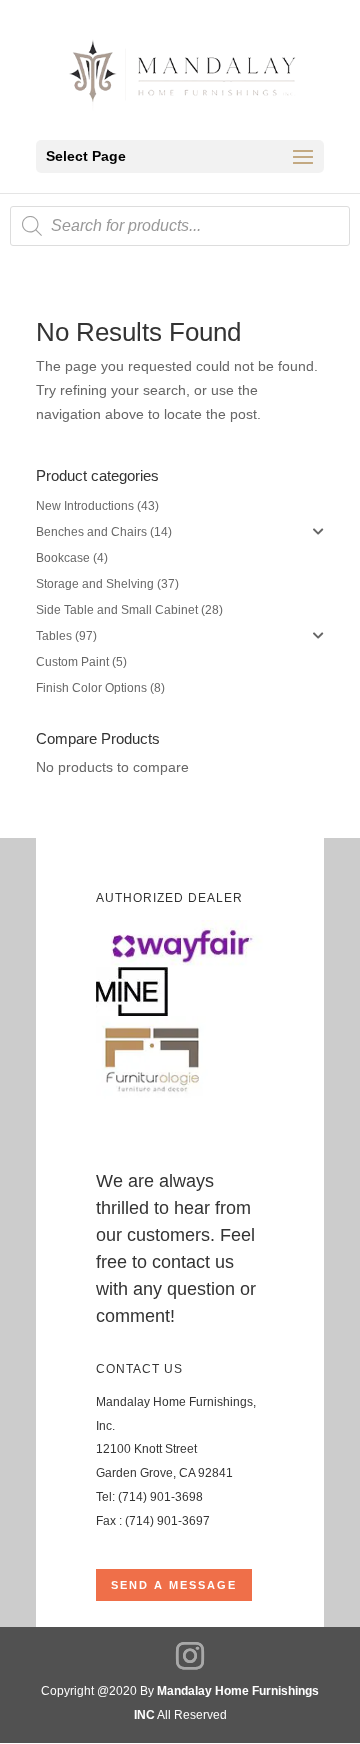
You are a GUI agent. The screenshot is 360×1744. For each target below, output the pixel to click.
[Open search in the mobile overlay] (180, 226)
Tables (54, 636)
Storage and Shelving (95, 584)
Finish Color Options (91, 688)
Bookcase (63, 558)
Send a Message (174, 1585)
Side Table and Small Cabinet (117, 610)
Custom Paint (72, 662)
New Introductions (85, 506)
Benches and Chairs (91, 532)
